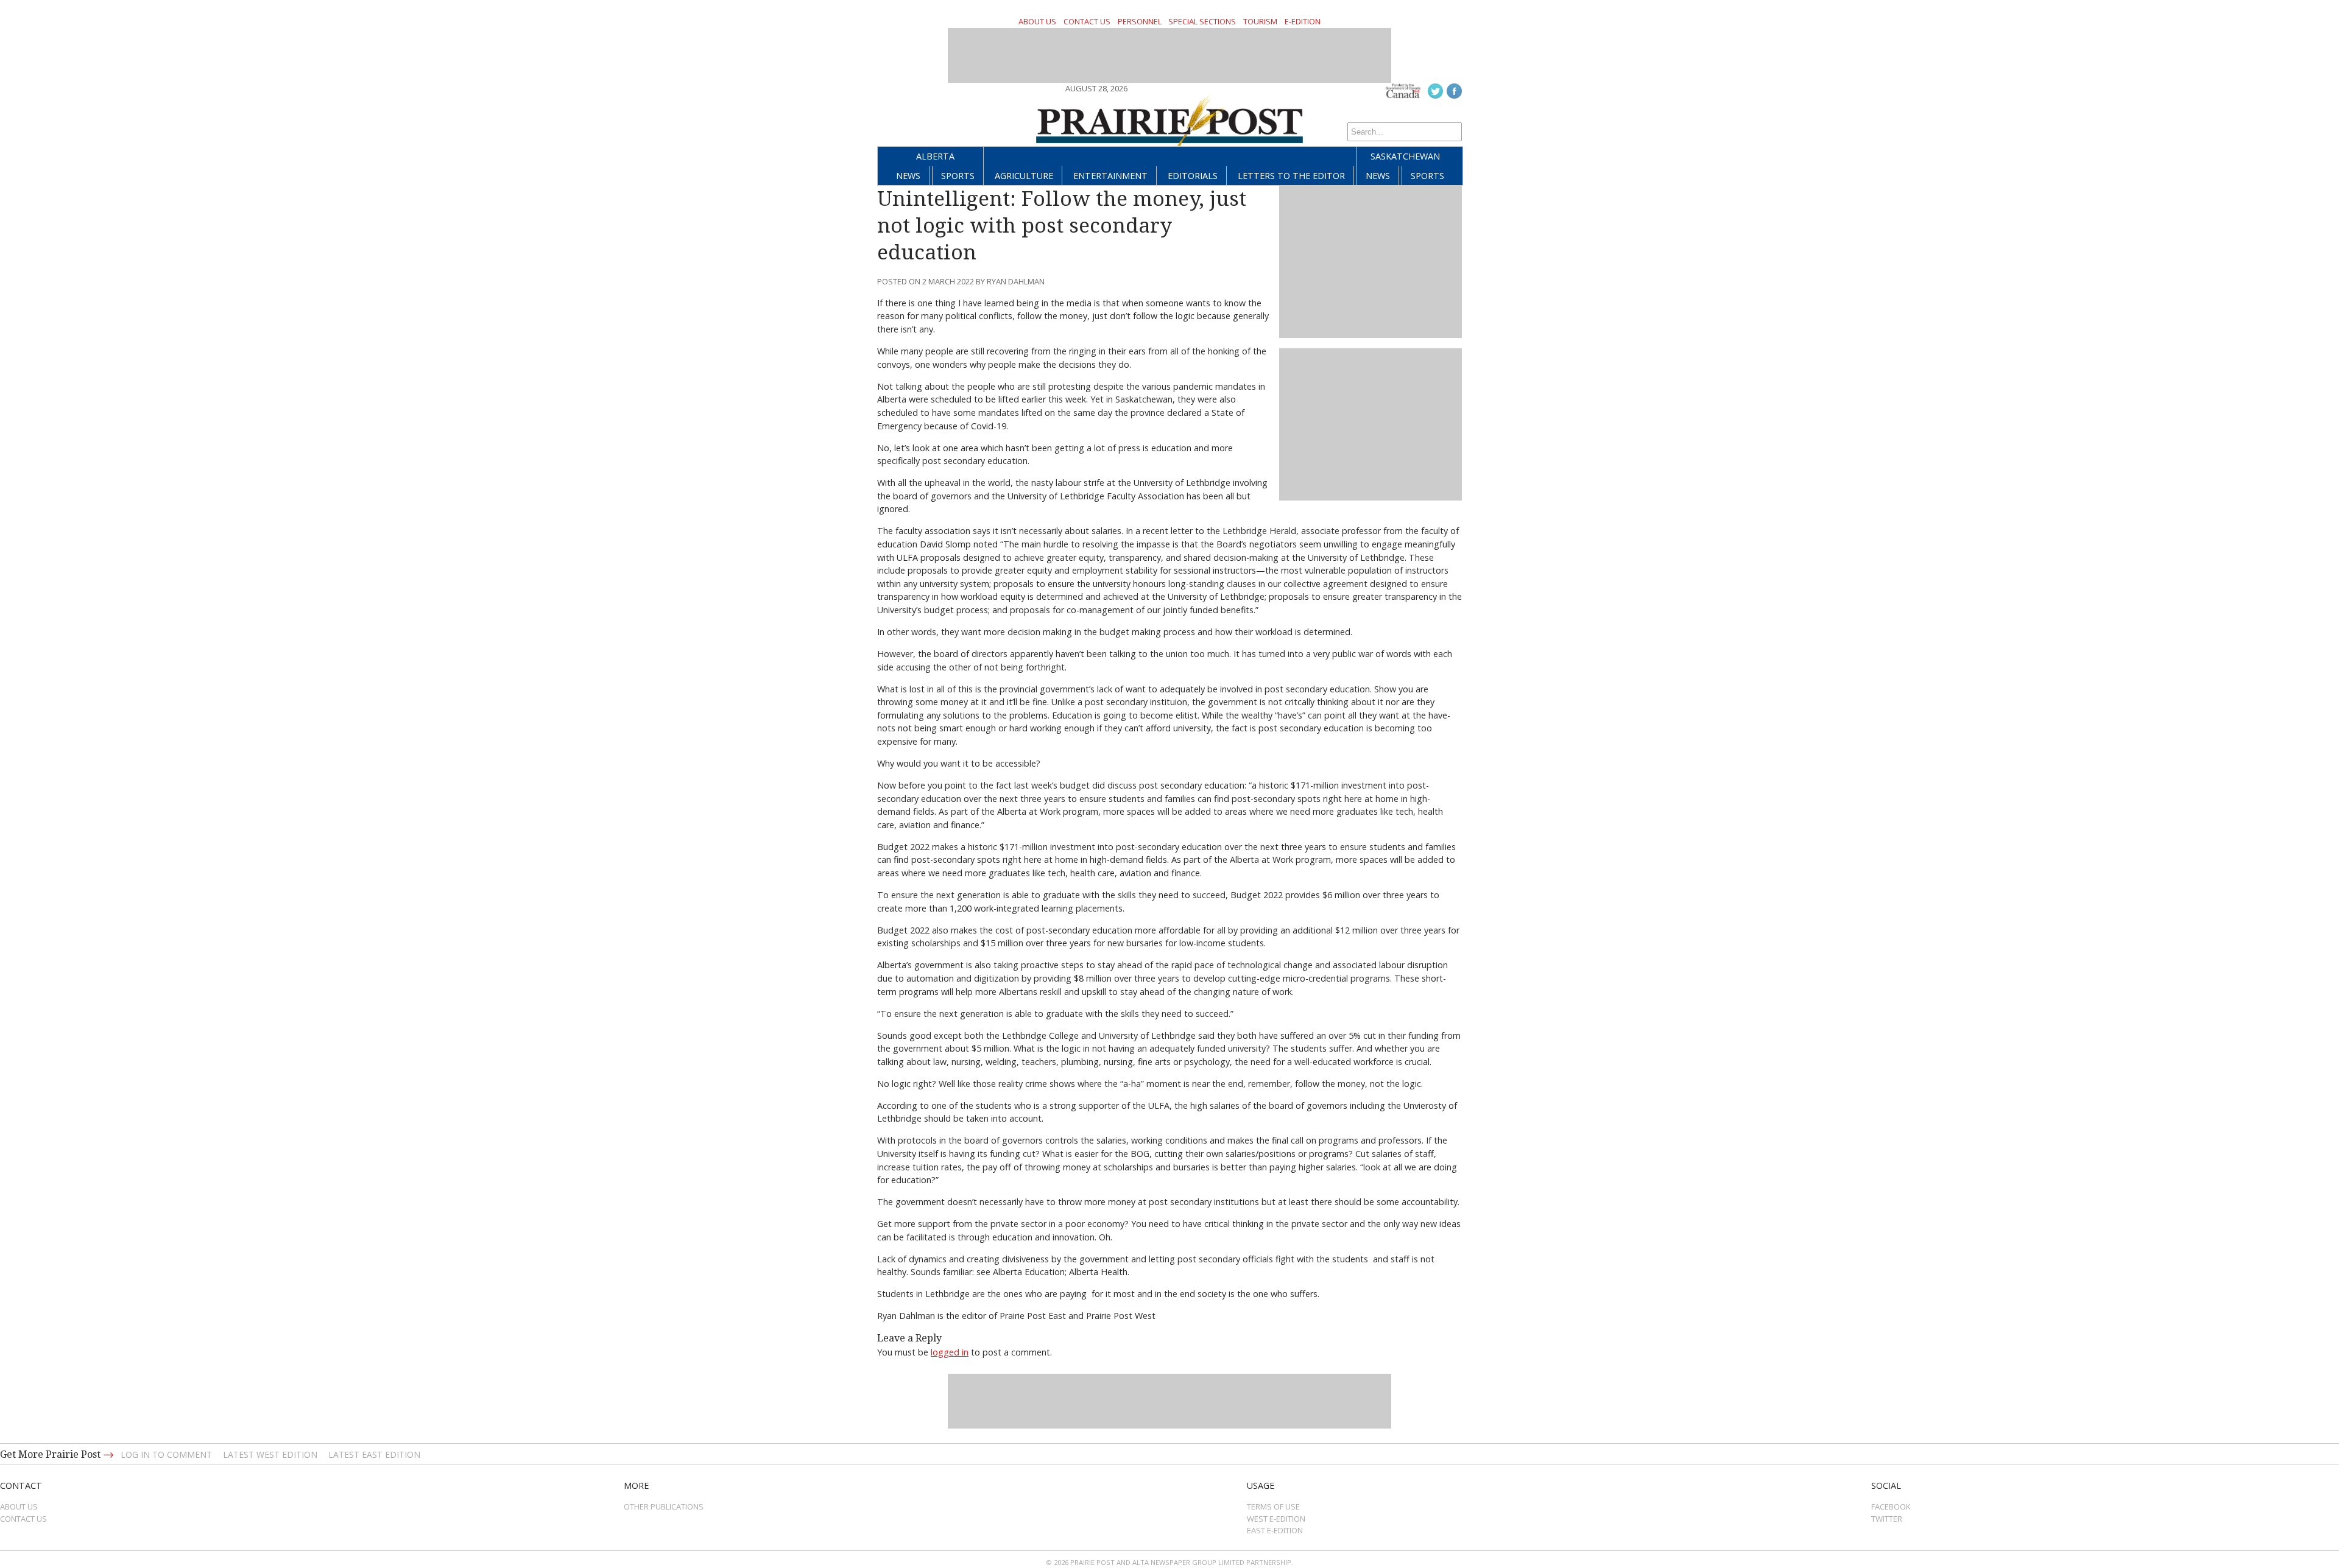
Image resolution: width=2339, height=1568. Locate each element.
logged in (950, 1352)
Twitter (1887, 1519)
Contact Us (1087, 21)
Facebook (1891, 1506)
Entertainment (1110, 176)
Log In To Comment (166, 1454)
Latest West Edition (270, 1454)
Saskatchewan (1405, 156)
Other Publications (664, 1506)
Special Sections (1202, 21)
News (908, 176)
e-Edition (1303, 21)
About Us (1037, 21)
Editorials (1193, 176)
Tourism (1260, 21)
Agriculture (1024, 176)
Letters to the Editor (1291, 176)
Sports (958, 176)
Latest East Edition (374, 1454)
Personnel (1140, 21)
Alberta (935, 156)
